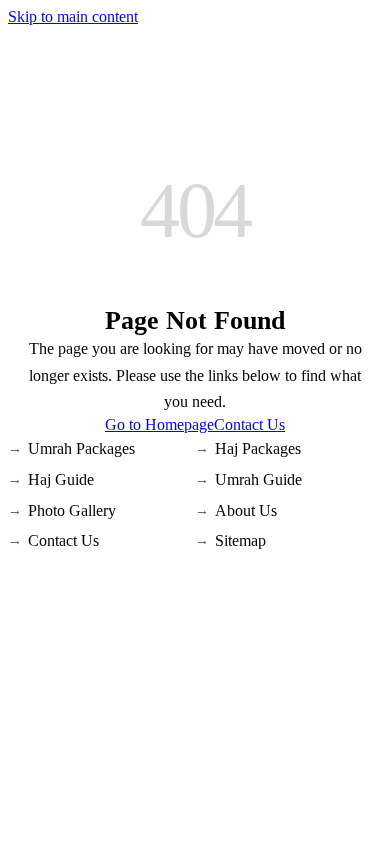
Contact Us (249, 424)
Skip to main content (73, 16)
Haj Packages (258, 448)
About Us (246, 510)
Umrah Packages (81, 448)
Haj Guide (61, 479)
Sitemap (240, 540)
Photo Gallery (72, 510)
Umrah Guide (258, 479)
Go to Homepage (159, 424)
